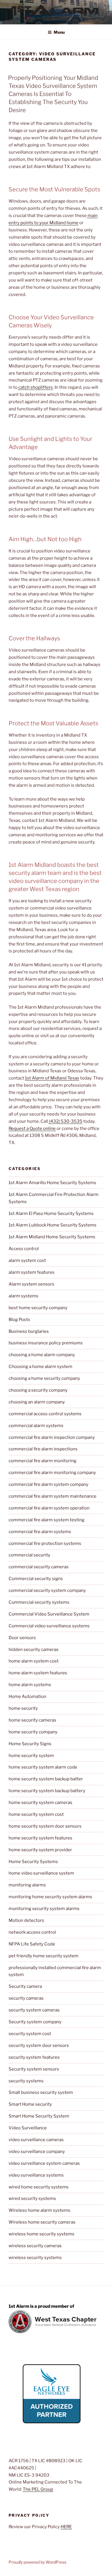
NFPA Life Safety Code (32, 1944)
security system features (34, 2057)
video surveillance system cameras (44, 2163)
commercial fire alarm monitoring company (52, 1473)
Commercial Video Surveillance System (49, 1614)
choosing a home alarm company (42, 1355)
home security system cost (36, 1814)
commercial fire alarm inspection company (52, 1437)
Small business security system (41, 2092)
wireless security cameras (35, 2246)
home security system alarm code (43, 1767)
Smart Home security (30, 2104)
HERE (66, 2527)
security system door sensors (39, 2045)
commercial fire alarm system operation (49, 1508)
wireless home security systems (41, 2234)
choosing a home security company (44, 1378)
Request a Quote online (32, 1128)
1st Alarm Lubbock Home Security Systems (53, 1225)
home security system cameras (40, 1803)
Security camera (25, 1986)
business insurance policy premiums (46, 1343)
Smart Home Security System (39, 2116)
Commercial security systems (39, 1602)
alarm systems (24, 1296)
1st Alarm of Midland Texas (52, 1078)
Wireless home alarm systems (39, 2210)
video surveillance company (37, 2152)
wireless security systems (35, 2258)
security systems (26, 2081)
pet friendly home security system (44, 1956)
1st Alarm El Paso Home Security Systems (51, 1214)
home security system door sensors (45, 1826)
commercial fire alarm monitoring (43, 1461)
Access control (24, 1249)
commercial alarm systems (36, 1426)
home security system (31, 1756)
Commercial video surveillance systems (49, 1626)
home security (23, 1708)
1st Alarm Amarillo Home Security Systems (52, 1183)
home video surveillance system (41, 1873)
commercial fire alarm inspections (43, 1449)
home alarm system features (38, 1673)
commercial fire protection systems (45, 1543)
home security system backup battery (47, 1791)
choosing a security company (38, 1390)
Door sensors (22, 1638)
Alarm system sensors (31, 1284)
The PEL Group (38, 2489)
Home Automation (27, 1696)
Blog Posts (19, 1320)
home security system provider (40, 1850)
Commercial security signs (36, 1579)
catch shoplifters (35, 387)
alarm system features (32, 1272)
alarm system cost (27, 1260)
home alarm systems (30, 1685)
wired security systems (32, 2198)
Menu (59, 32)
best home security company (38, 1308)
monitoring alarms (27, 1885)
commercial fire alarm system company (49, 1484)
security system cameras (34, 2010)
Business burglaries (29, 1331)
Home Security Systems (33, 1862)
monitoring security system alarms (44, 1909)
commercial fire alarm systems (40, 1532)
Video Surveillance (28, 2128)
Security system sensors (34, 2069)
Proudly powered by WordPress (37, 2562)
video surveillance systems (36, 2175)
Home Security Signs (30, 1744)
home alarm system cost (34, 1661)
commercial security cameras (39, 1567)
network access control (32, 1932)
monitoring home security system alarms (50, 1897)
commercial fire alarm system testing (47, 1520)
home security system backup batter (46, 1779)
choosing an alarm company (37, 1402)
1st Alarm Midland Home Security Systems (52, 1237)
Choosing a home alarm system (40, 1367)
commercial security (29, 1555)
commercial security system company (47, 1590)
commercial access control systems (45, 1414)
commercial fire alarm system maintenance (53, 1496)
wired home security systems (39, 2187)
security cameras (26, 1998)
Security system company (35, 2022)
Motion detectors (26, 1920)
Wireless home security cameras (42, 2222)
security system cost (30, 2034)
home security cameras (32, 1720)
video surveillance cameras (36, 2140)
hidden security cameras (34, 1650)
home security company (33, 1732)
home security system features (40, 1838)
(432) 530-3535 (65, 1121)
